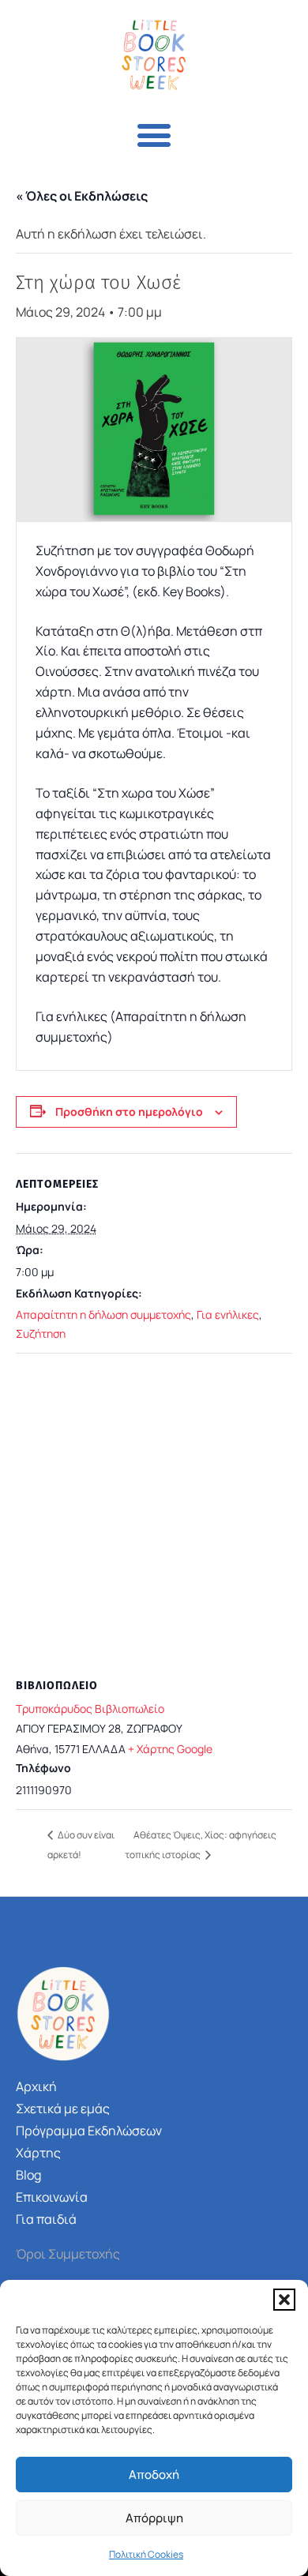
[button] (284, 2300)
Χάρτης (38, 2153)
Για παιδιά (46, 2219)
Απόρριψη (154, 2518)
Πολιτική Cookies (146, 2554)
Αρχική (36, 2086)
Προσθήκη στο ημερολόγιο (129, 1112)
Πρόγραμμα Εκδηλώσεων (89, 2131)
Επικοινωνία (52, 2197)
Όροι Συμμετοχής (68, 2254)
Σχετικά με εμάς (63, 2108)
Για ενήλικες (228, 1314)
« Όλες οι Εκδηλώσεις (82, 196)
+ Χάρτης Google (170, 1749)
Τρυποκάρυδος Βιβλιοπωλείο (90, 1709)
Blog (28, 2175)
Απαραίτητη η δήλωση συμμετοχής (103, 1314)
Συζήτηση (41, 1333)
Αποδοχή (154, 2475)
